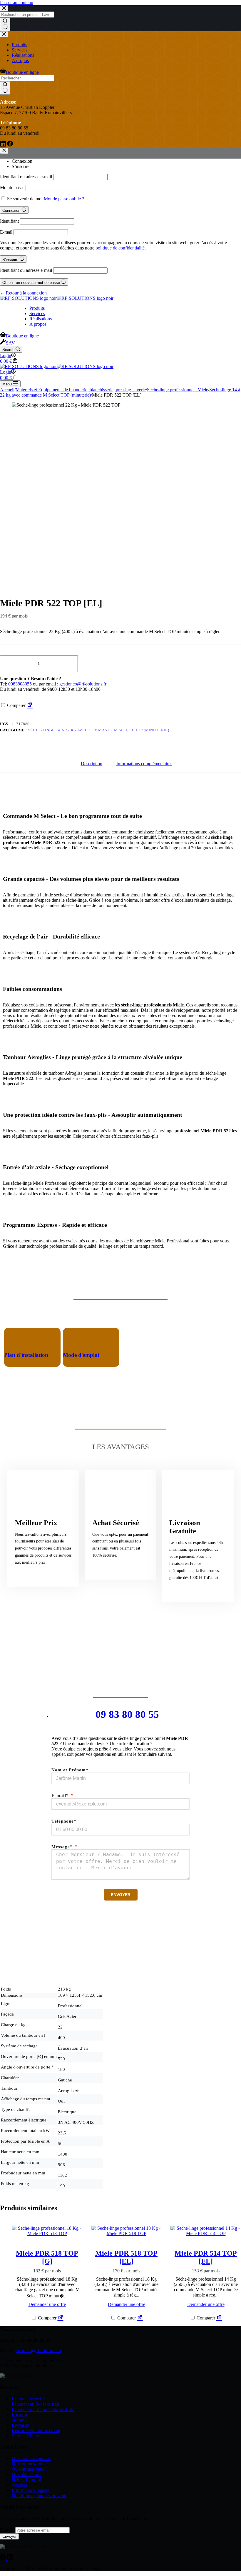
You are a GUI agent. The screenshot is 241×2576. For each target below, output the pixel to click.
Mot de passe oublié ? (64, 199)
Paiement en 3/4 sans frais (36, 2404)
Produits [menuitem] (19, 45)
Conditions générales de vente (40, 2496)
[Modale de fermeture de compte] (4, 151)
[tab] (92, 764)
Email (8, 2530)
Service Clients (26, 2436)
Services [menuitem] (20, 50)
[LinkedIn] (4, 145)
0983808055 (20, 684)
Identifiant (9, 221)
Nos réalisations (26, 2474)
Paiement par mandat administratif (43, 2409)
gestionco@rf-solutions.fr (83, 684)
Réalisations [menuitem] (23, 55)
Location (20, 2415)
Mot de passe (12, 188)
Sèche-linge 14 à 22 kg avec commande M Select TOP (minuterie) (99, 730)
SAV (10, 343)
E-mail (6, 232)
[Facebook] (10, 145)
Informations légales (30, 2490)
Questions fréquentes (31, 2458)
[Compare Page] (30, 705)
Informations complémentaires (144, 764)
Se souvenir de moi (25, 199)
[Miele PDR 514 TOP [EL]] (206, 2231)
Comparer (16, 705)
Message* (63, 1847)
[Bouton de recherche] (5, 24)
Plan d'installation (26, 1355)
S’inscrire (21, 166)
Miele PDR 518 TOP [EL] (126, 2257)
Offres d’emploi (26, 2480)
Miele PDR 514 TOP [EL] (206, 2257)
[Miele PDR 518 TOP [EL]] (126, 2231)
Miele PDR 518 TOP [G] (47, 2257)
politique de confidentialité (120, 248)
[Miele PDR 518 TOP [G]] (47, 2231)
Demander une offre (60, 658)
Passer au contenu (17, 3)
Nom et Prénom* (70, 1770)
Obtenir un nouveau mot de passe (32, 283)
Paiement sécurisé (28, 2399)
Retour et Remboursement (36, 2431)
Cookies (19, 2485)
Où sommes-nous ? (30, 2469)
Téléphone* (64, 1821)
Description (92, 764)
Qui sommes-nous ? (30, 2464)
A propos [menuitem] (20, 60)
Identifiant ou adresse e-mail (26, 177)
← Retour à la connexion (23, 293)
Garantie (20, 2420)
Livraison (21, 2425)
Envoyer (9, 2536)
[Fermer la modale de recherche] (4, 8)
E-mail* (61, 1795)
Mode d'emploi (81, 1355)
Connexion (22, 161)
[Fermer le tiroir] (4, 34)
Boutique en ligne (22, 72)
